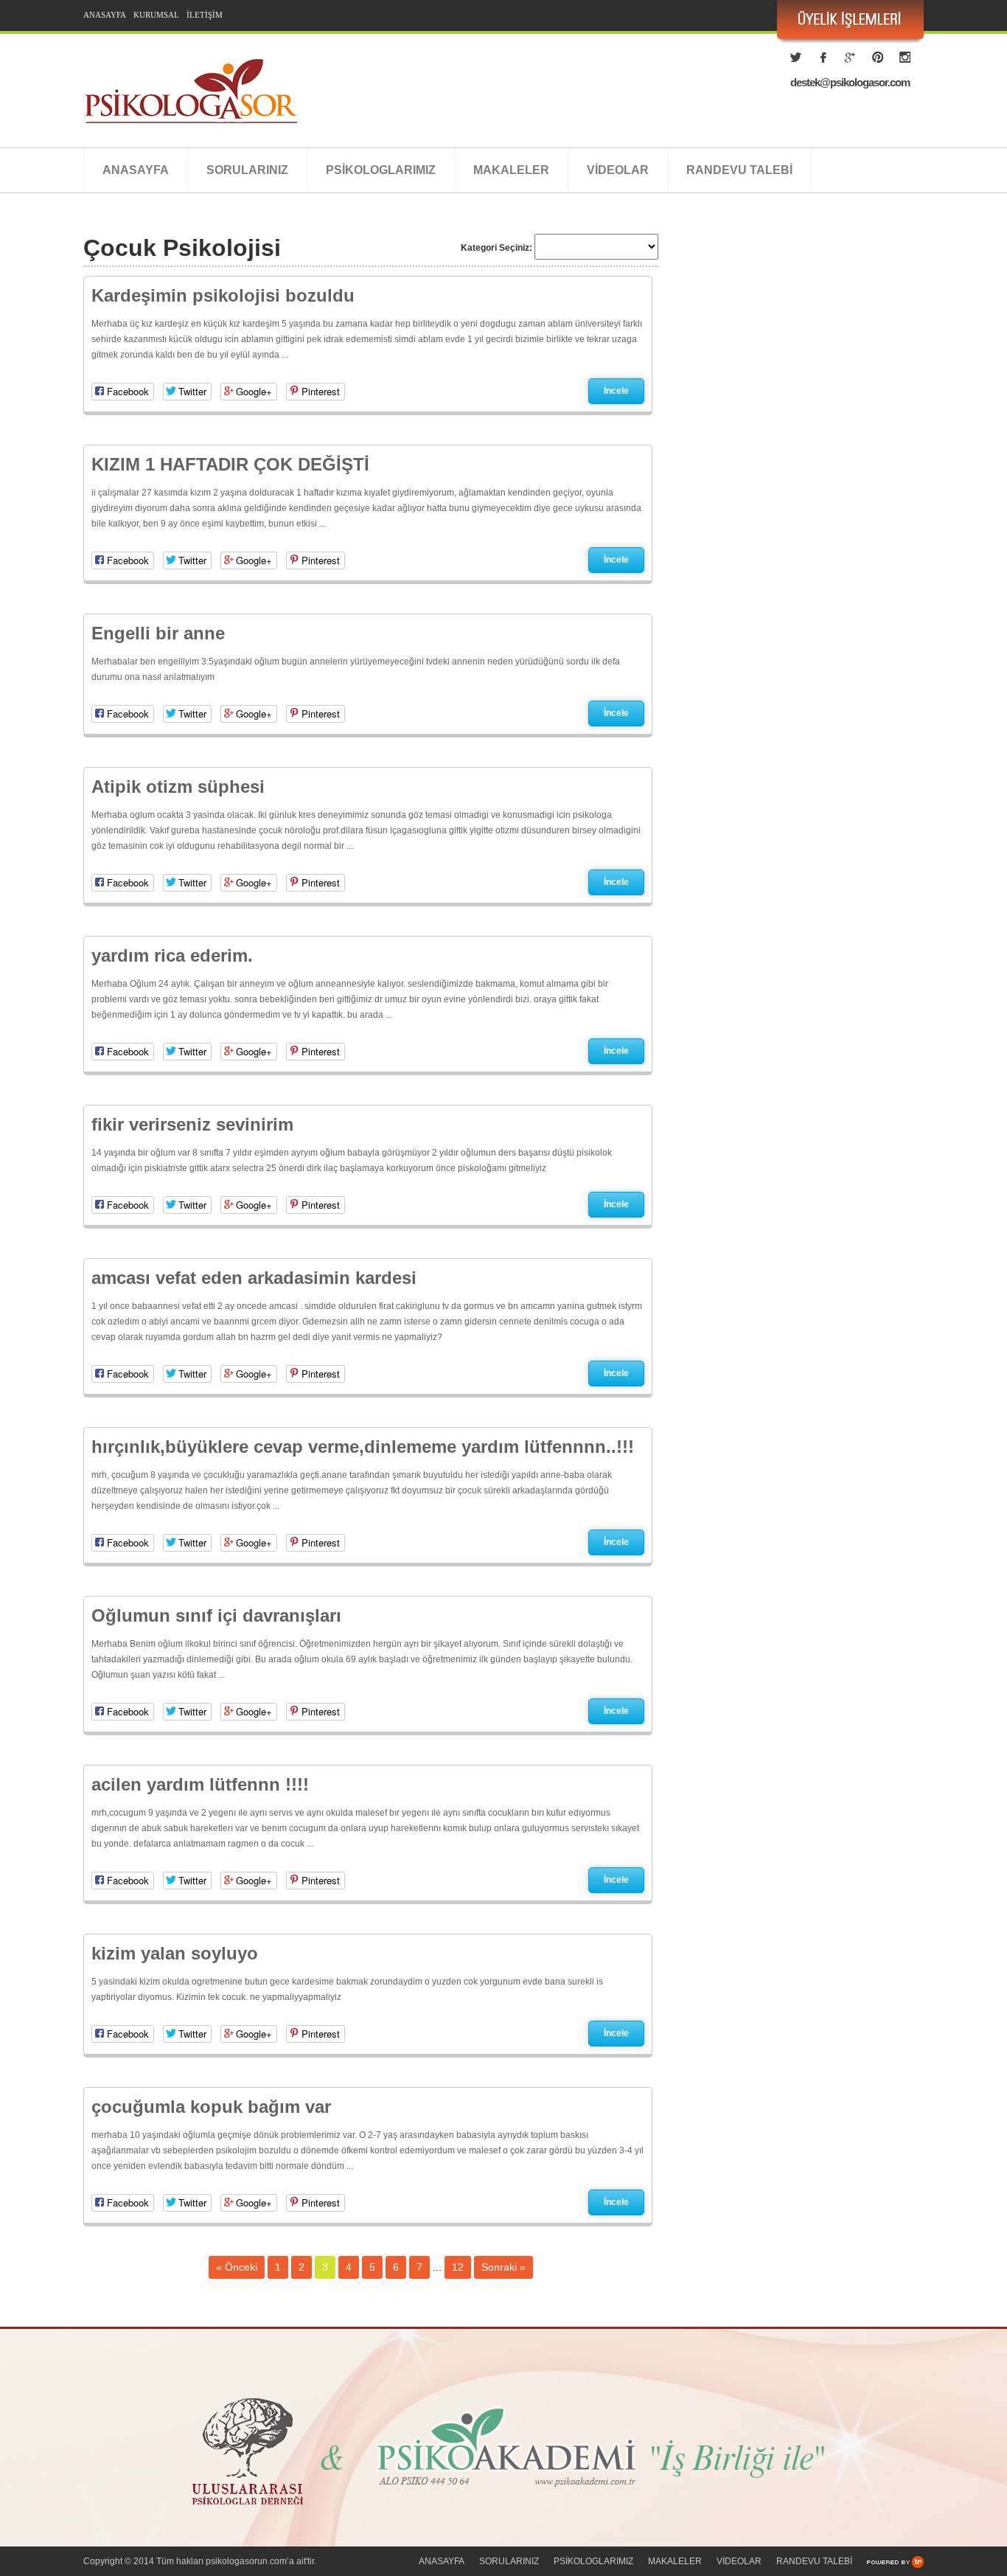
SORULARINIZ (247, 170)
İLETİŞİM (205, 15)
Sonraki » (503, 2267)
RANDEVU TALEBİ (739, 170)
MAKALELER (511, 170)
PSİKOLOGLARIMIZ (381, 170)
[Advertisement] (798, 380)
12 (458, 2267)
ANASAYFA (105, 15)
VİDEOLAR (618, 170)
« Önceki (237, 2267)
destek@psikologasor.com (850, 82)
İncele (616, 391)
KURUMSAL (156, 15)
